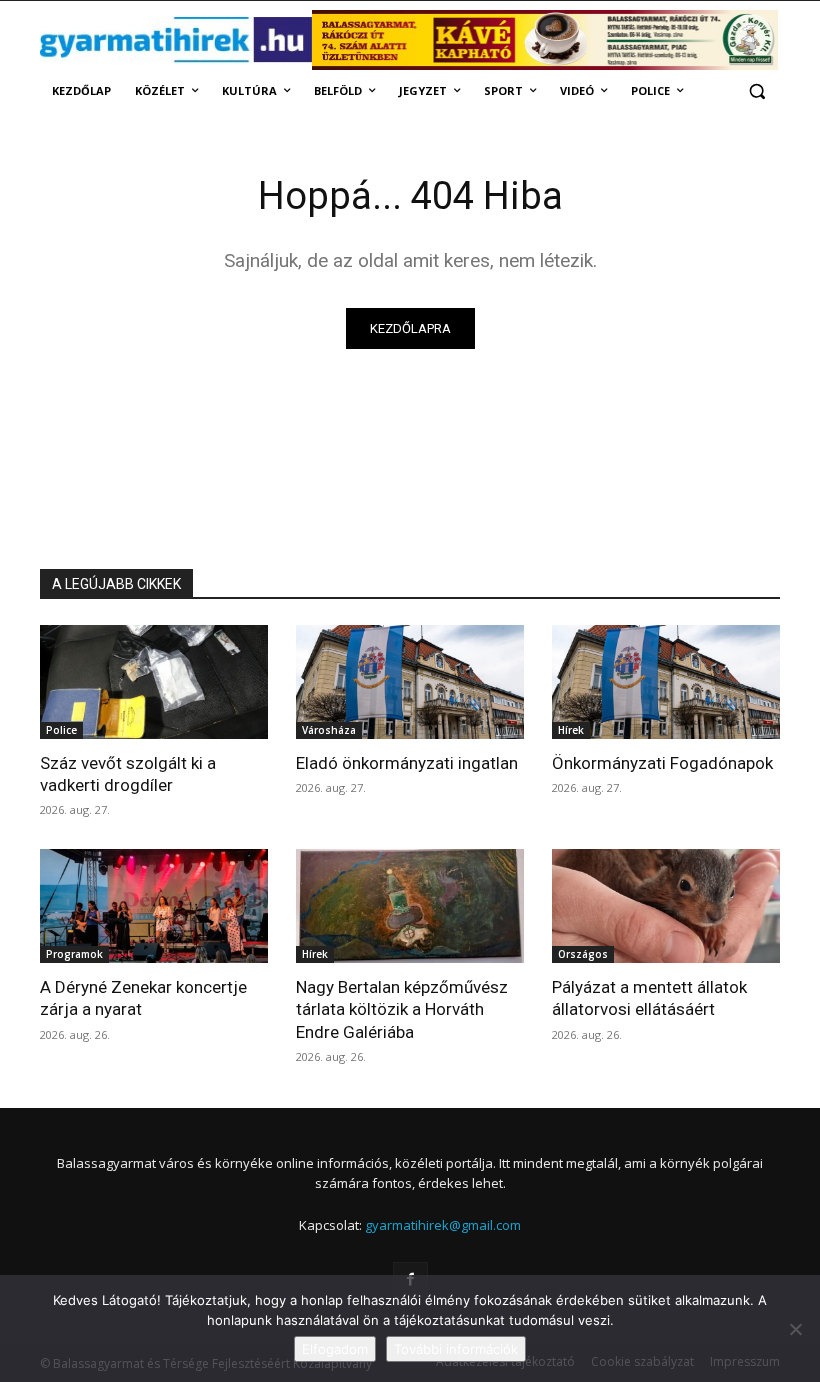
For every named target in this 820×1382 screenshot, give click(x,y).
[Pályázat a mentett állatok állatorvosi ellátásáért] (666, 906)
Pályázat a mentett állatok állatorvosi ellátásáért (649, 998)
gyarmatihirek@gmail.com (443, 1225)
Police (61, 730)
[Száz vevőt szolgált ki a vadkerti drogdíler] (154, 682)
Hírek (571, 730)
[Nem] (795, 1329)
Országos (583, 954)
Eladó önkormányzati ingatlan (407, 763)
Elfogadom (335, 1349)
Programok (74, 954)
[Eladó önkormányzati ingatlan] (410, 682)
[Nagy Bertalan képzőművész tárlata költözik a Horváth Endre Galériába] (410, 906)
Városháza (329, 730)
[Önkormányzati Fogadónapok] (666, 682)
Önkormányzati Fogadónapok (662, 763)
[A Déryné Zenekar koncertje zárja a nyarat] (154, 906)
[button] (756, 91)
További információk (456, 1349)
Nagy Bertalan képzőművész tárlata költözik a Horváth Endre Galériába (402, 1009)
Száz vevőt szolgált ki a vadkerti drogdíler (128, 774)
